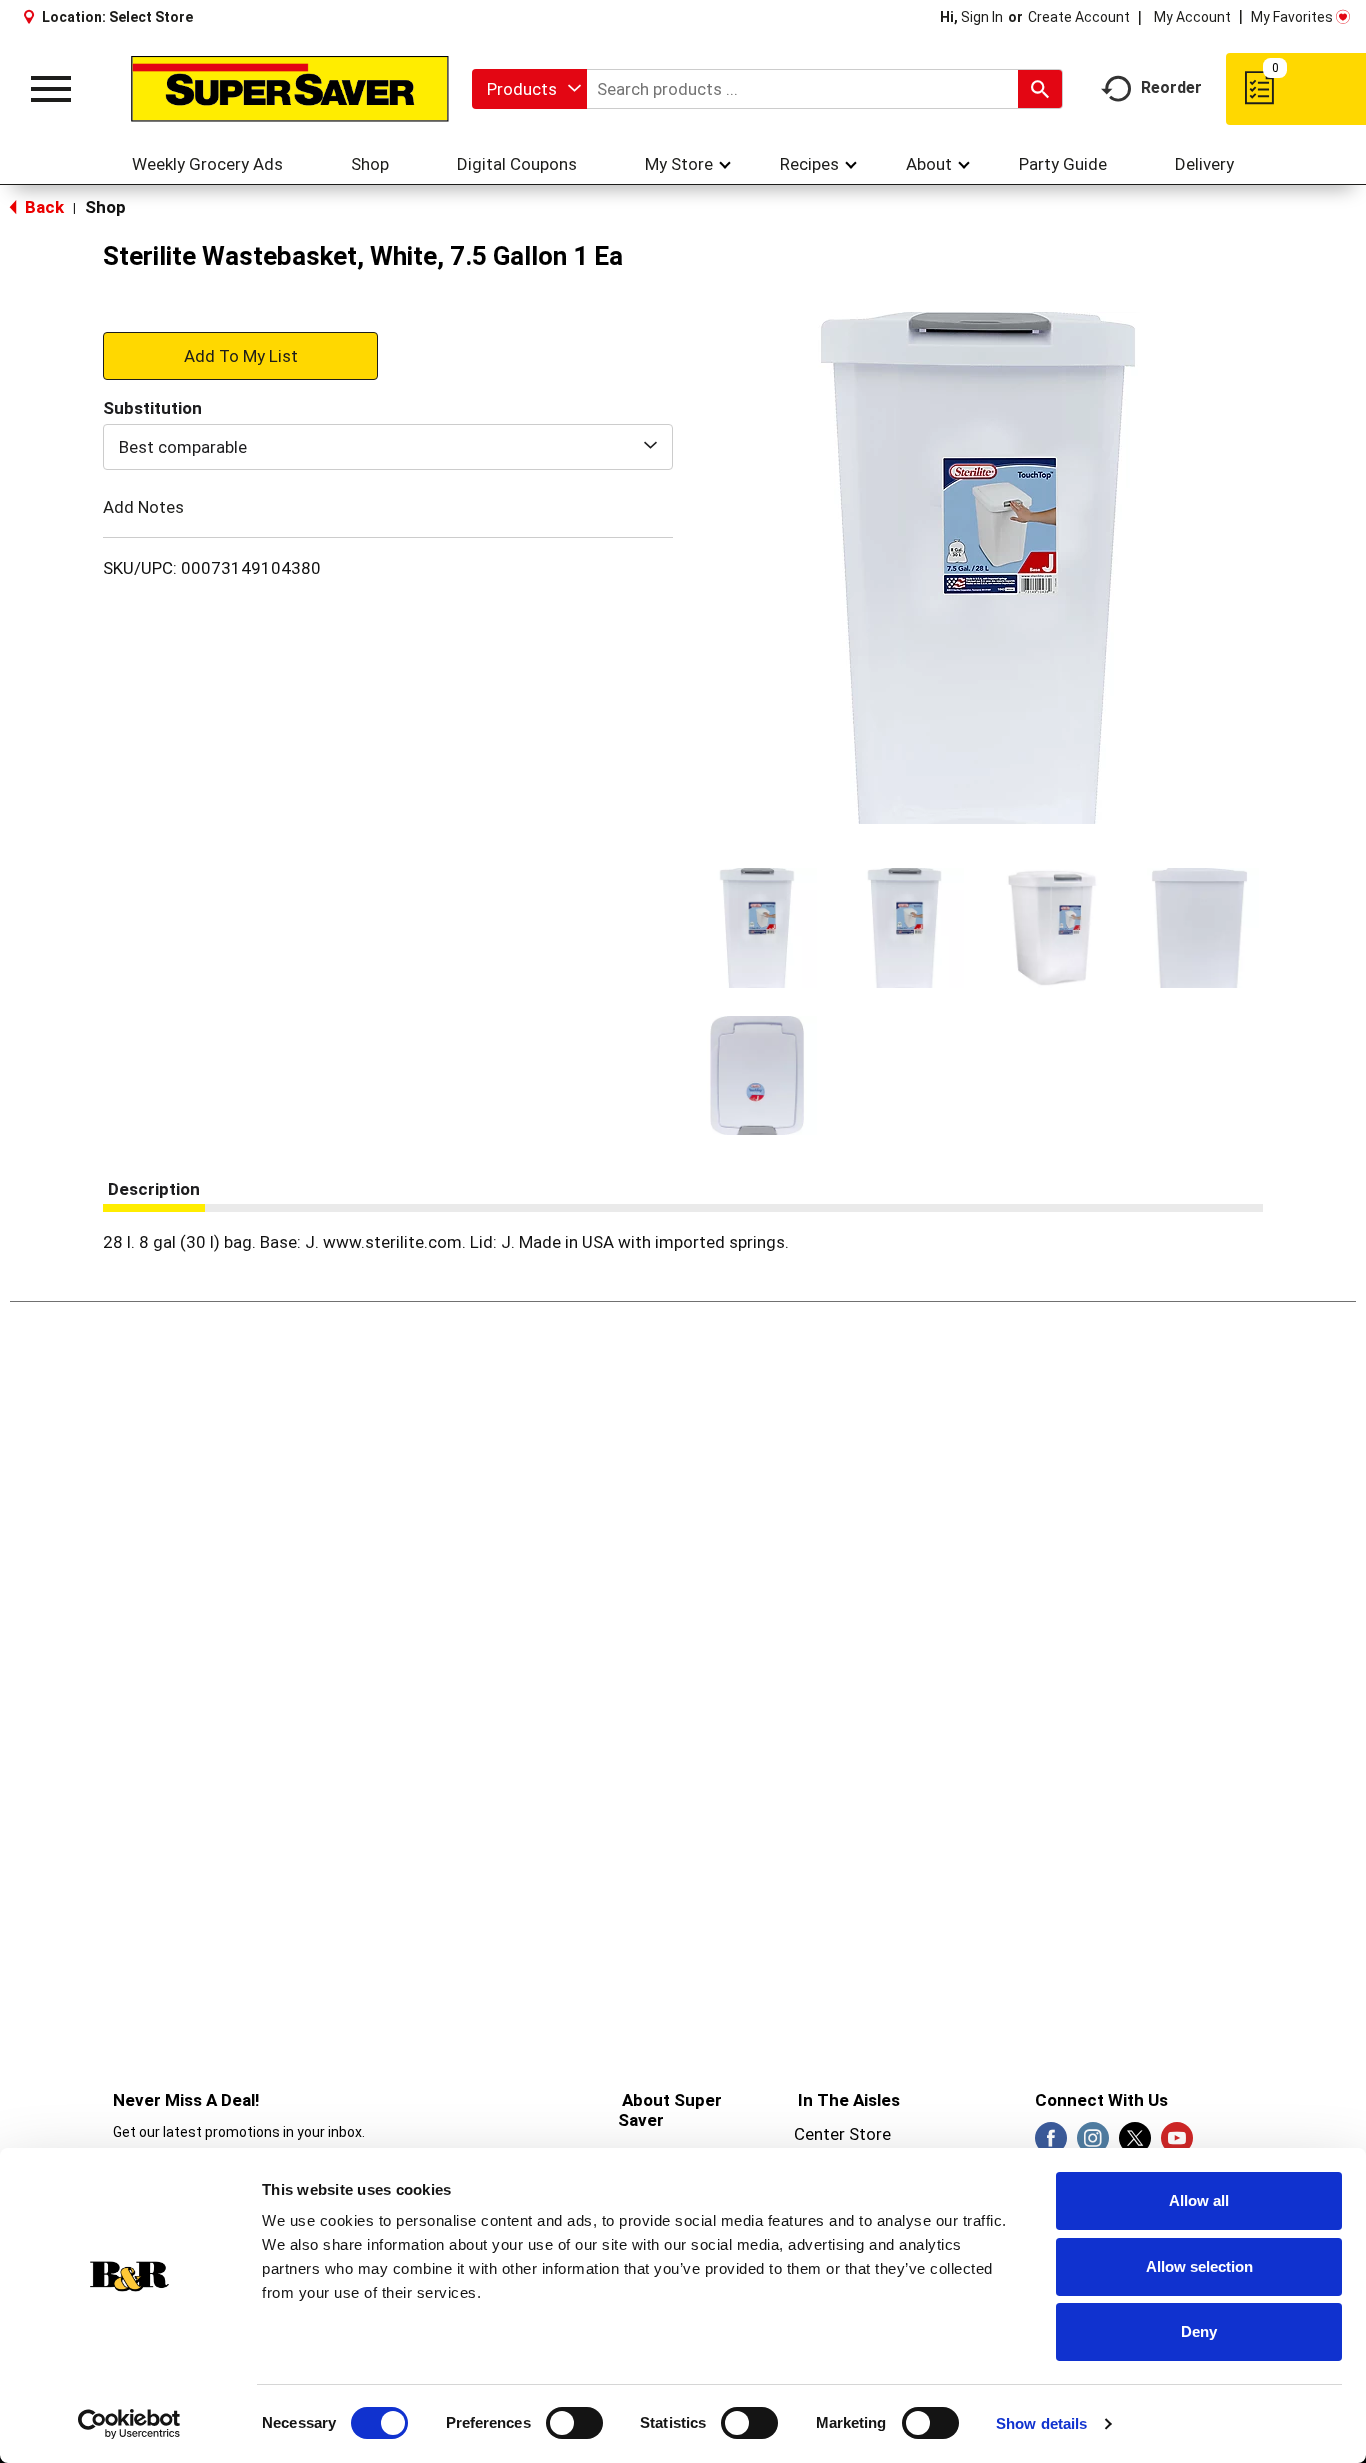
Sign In (982, 17)
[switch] (574, 2423)
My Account (1192, 17)
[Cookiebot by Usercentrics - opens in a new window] (129, 2424)
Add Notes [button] (143, 507)
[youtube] (1177, 2144)
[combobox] (529, 89)
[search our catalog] (1040, 89)
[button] (757, 928)
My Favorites (1292, 17)
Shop (105, 207)
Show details (1041, 2423)
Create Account (1079, 17)
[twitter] (1135, 2144)
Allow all (1199, 2200)
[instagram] (1093, 2144)
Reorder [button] (1171, 87)
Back (42, 207)
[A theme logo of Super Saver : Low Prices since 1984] (290, 89)
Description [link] (154, 1189)
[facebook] (1051, 2144)
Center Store (842, 2134)
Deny (1199, 2331)
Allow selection (1199, 2266)
